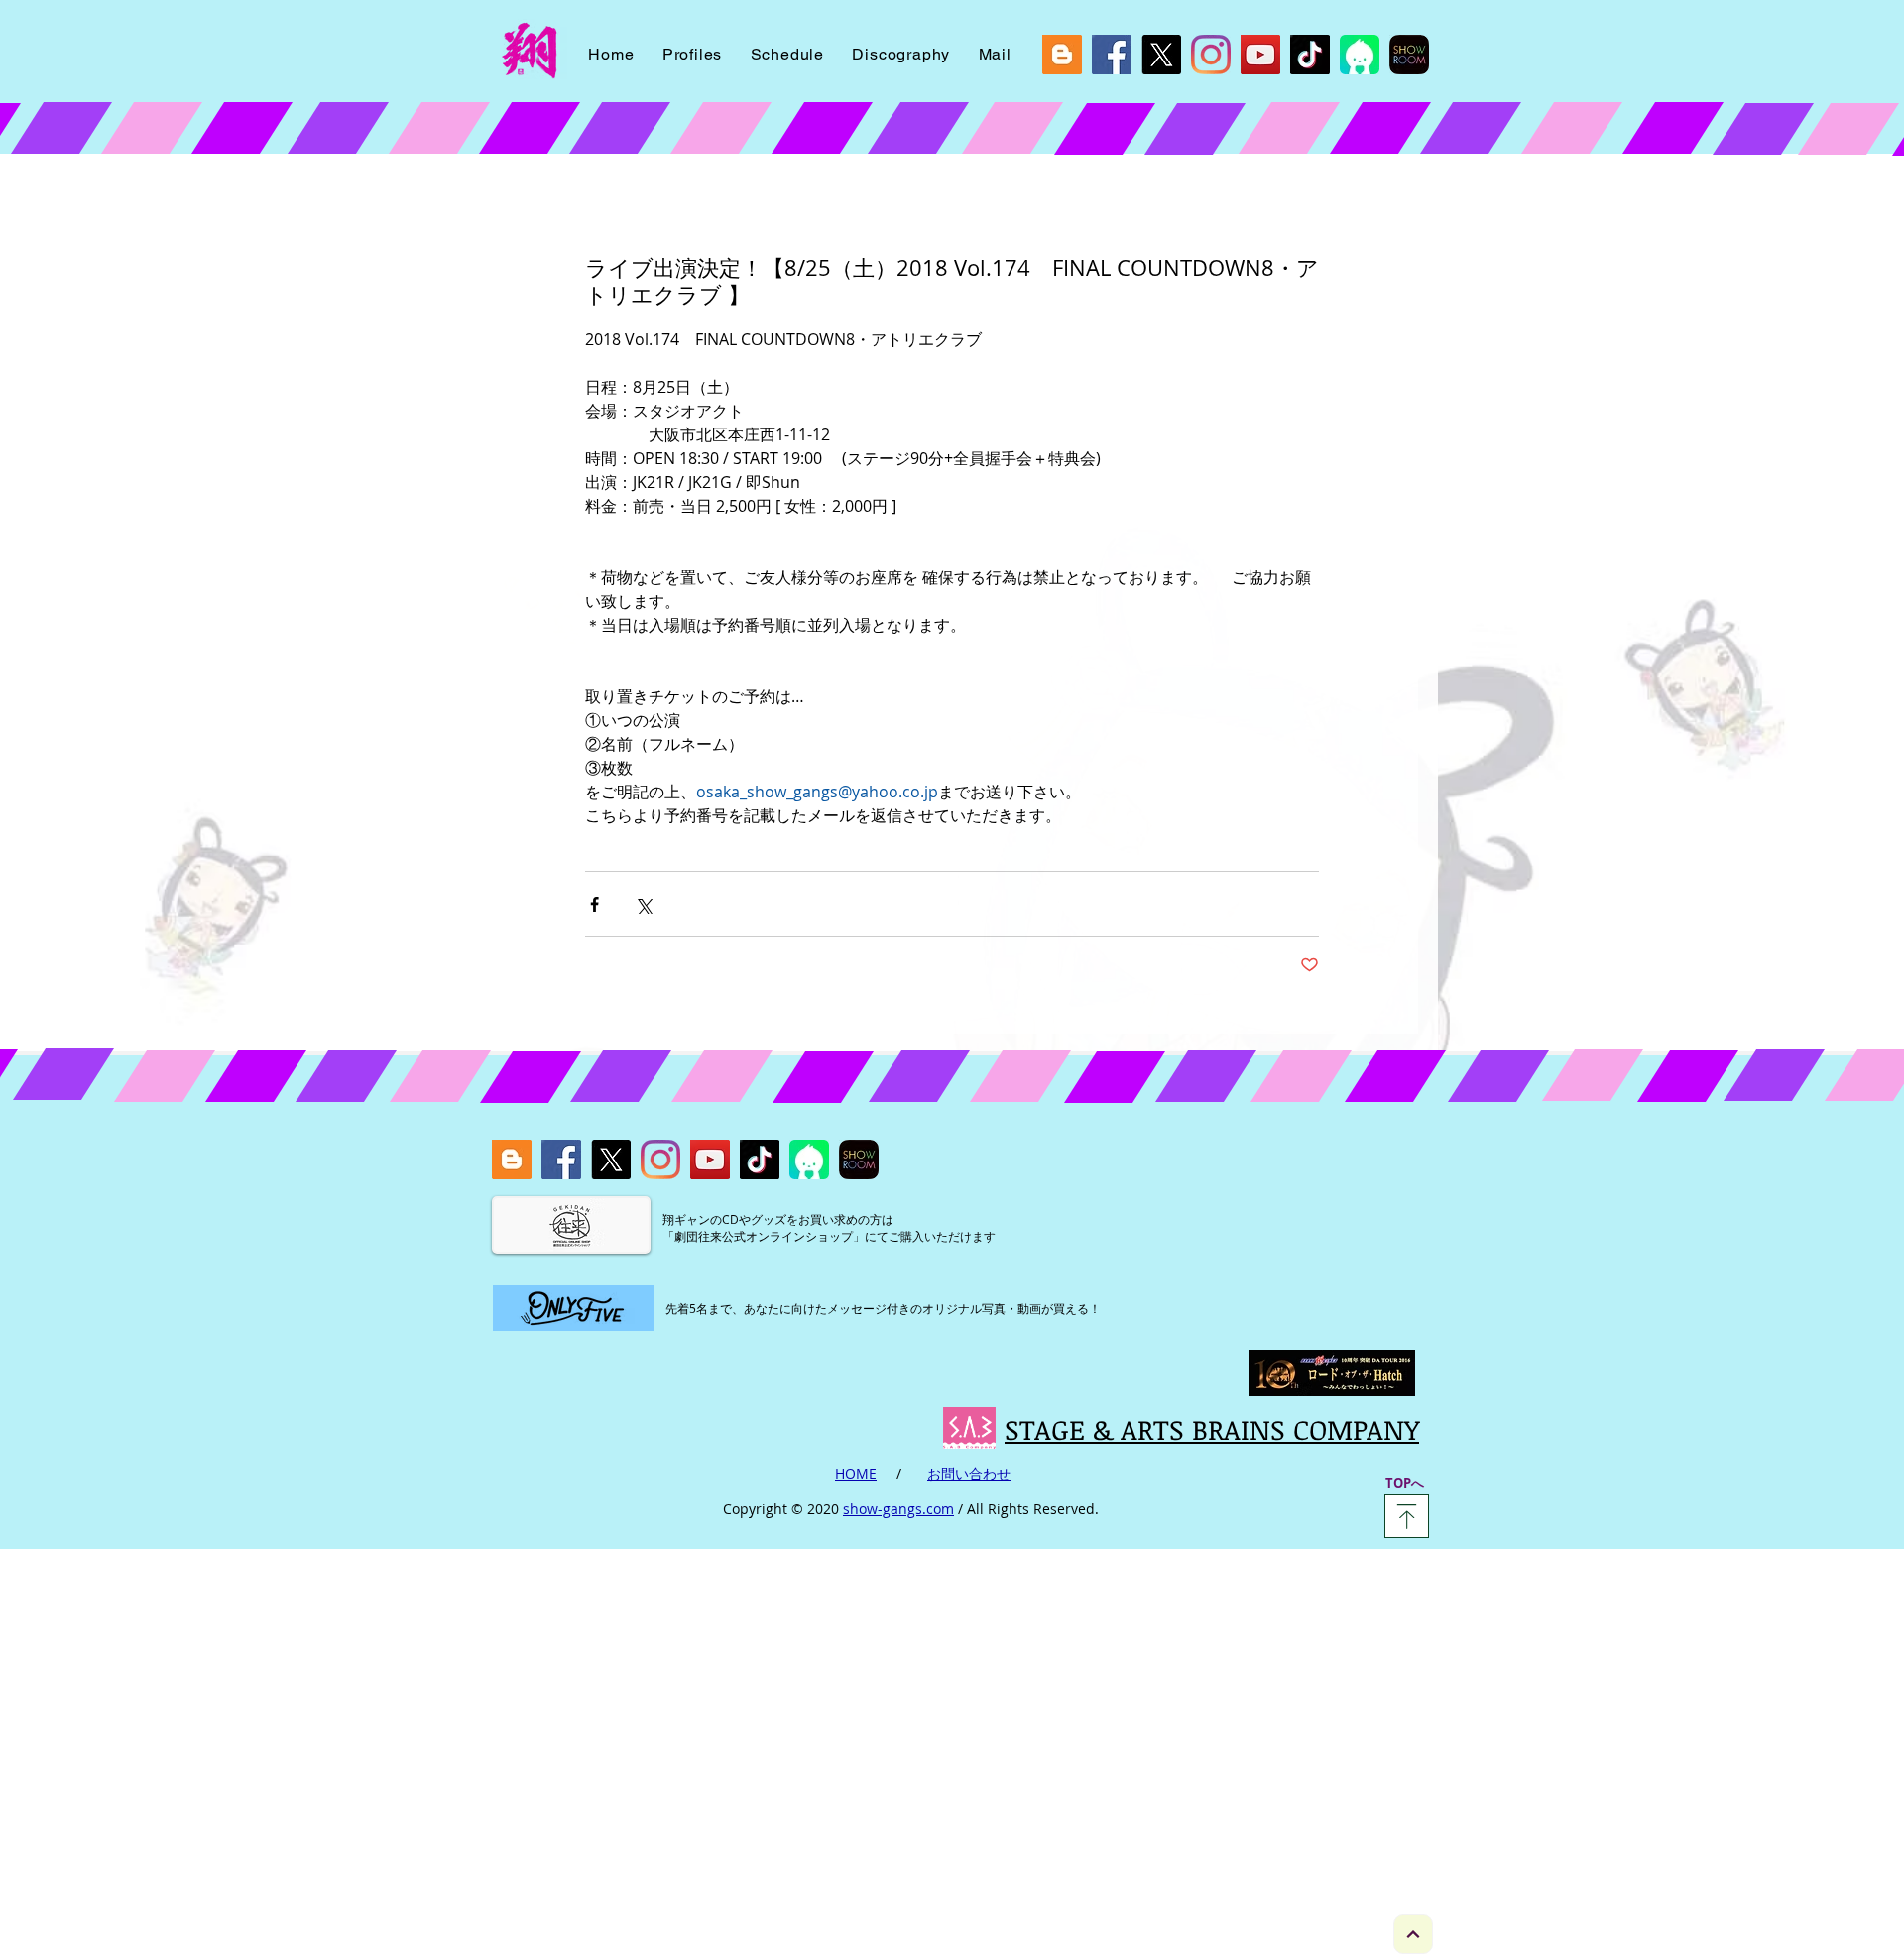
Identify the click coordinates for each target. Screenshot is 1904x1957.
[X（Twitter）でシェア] (643, 904)
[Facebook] (1112, 55)
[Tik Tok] (1310, 55)
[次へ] (1413, 1934)
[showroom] (1409, 55)
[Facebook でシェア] (595, 904)
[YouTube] (1260, 55)
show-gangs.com (898, 1508)
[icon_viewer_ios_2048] (1360, 55)
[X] (1161, 55)
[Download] (1407, 1516)
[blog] (1062, 55)
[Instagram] (1211, 55)
